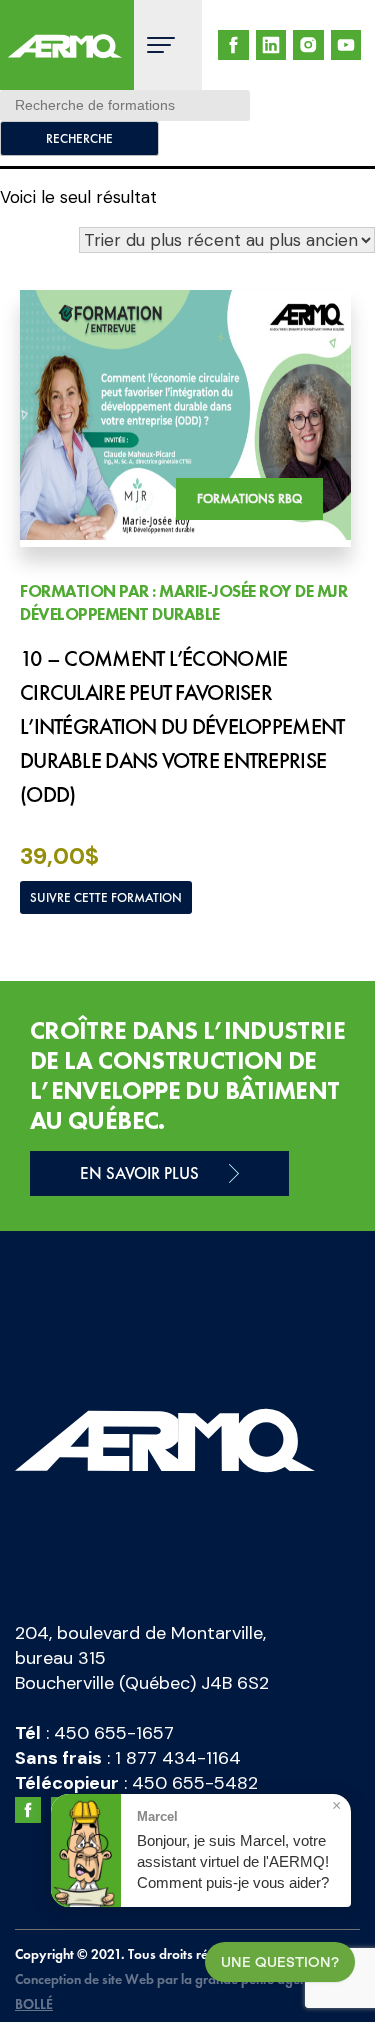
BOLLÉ (34, 2004)
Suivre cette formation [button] (106, 897)
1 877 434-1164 (178, 1758)
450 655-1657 (114, 1733)
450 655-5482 (195, 1783)
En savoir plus (139, 1173)
